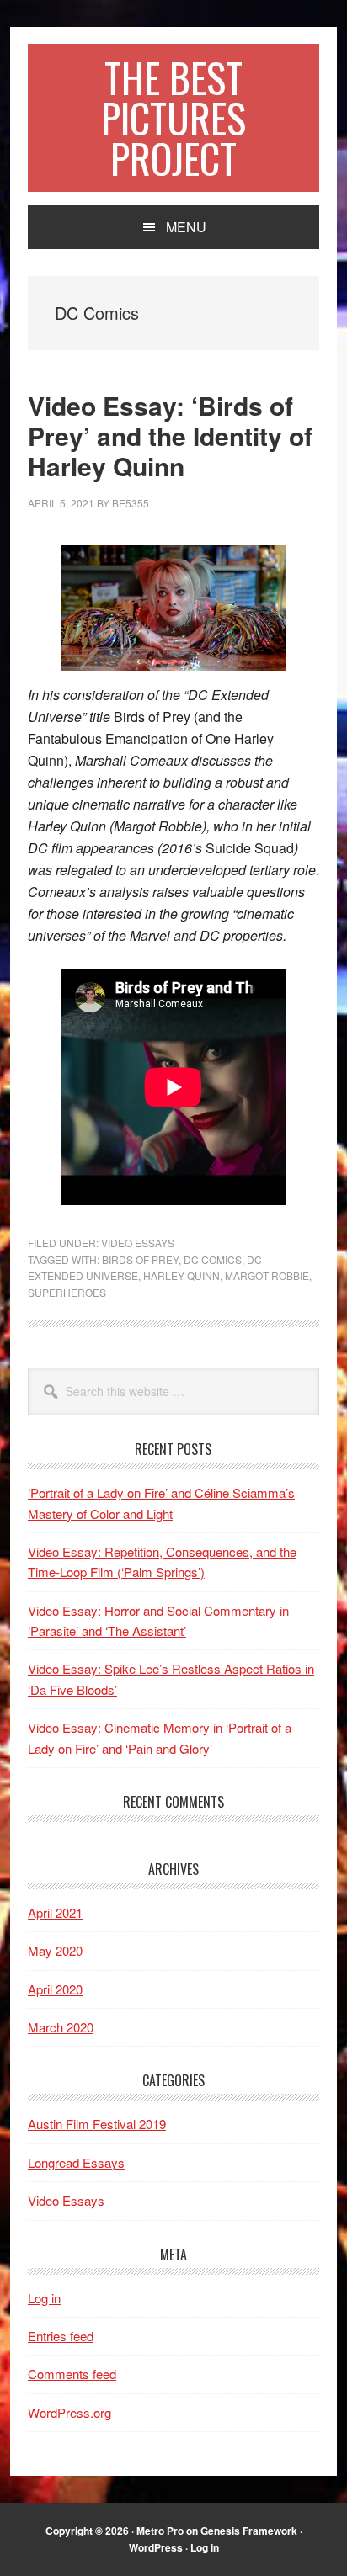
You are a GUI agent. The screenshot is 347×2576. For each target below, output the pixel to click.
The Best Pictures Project (173, 117)
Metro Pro (160, 2531)
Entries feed (61, 2336)
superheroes (67, 1292)
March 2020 (61, 2027)
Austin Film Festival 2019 (97, 2124)
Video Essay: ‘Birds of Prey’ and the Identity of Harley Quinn (170, 436)
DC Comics (213, 1259)
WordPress (156, 2547)
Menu (186, 227)
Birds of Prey (140, 1259)
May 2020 (55, 1950)
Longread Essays (76, 2162)
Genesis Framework (249, 2531)
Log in (44, 2298)
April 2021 (55, 1912)
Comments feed (72, 2374)
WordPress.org (69, 2412)
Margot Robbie (267, 1275)
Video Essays (138, 1243)
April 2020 (55, 1989)
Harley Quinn (182, 1275)
